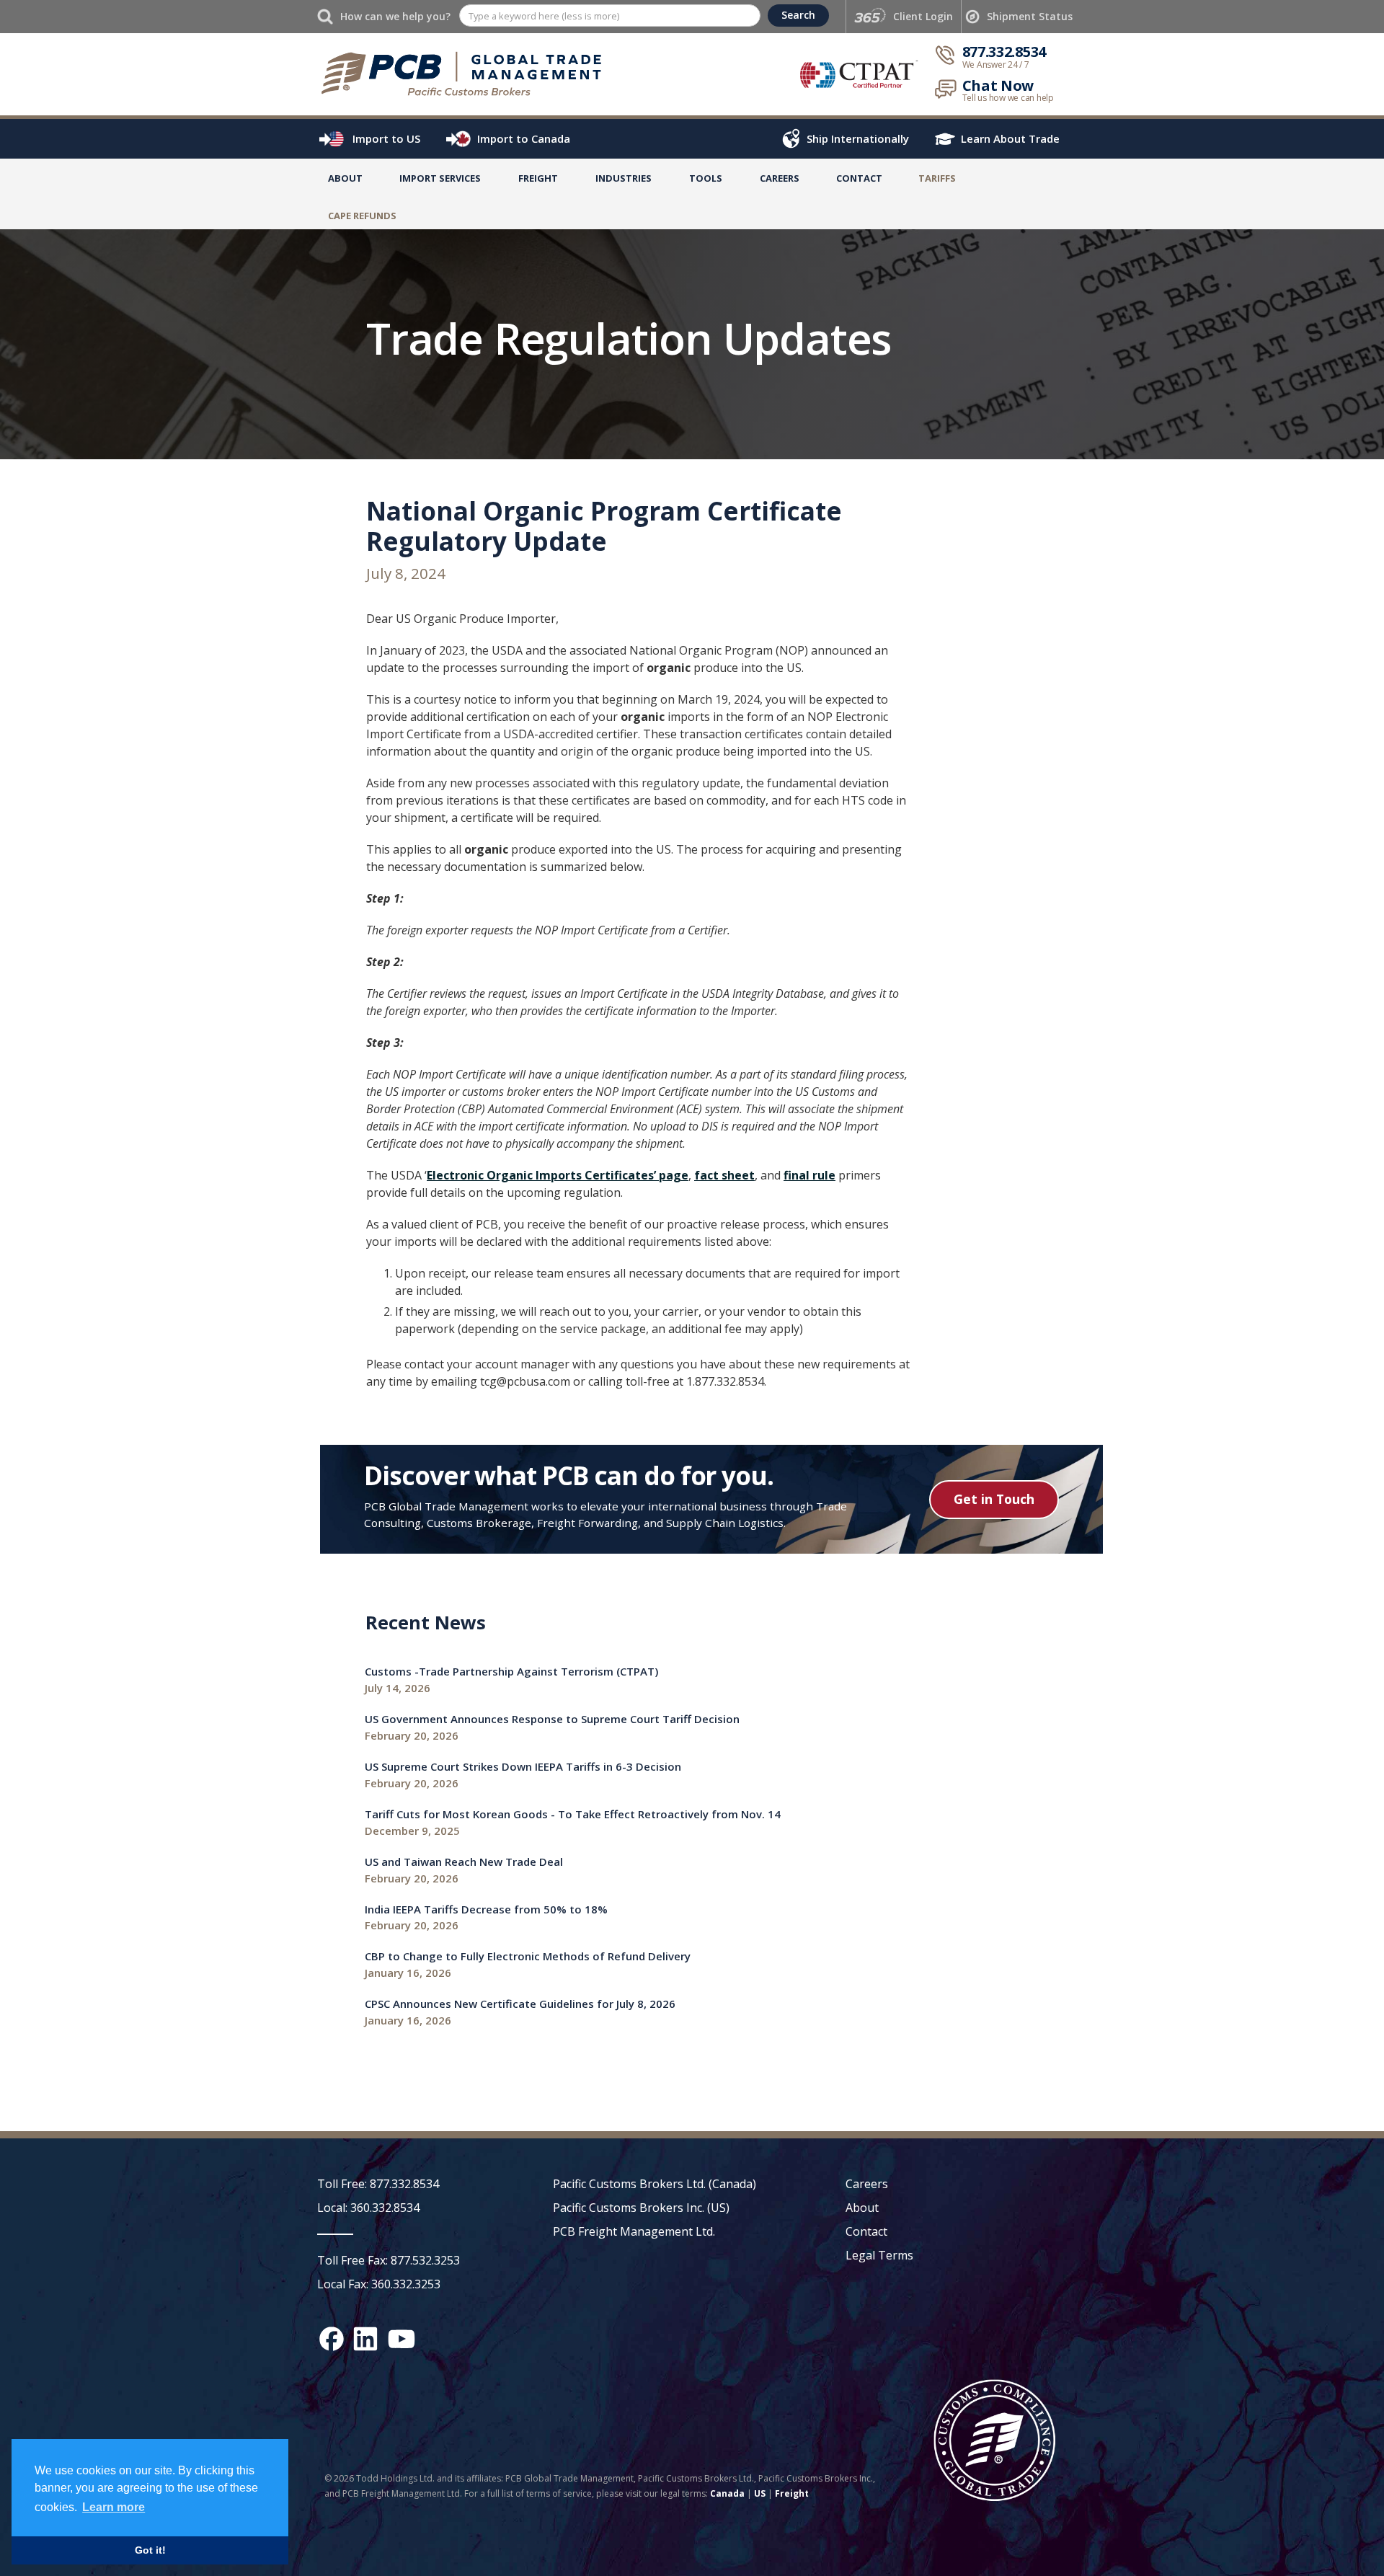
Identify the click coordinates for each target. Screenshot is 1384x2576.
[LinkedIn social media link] (365, 2339)
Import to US (386, 138)
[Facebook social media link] (332, 2339)
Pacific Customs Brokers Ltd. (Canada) (655, 2184)
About (345, 178)
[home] (468, 74)
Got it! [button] (150, 2550)
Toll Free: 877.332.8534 (378, 2184)
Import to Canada (524, 138)
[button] (440, 181)
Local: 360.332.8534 (368, 2208)
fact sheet (724, 1175)
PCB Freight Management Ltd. (634, 2231)
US (760, 2493)
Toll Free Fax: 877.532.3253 (389, 2260)
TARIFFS (937, 178)
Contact (859, 178)
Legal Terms (879, 2255)
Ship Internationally (858, 138)
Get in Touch (994, 1499)
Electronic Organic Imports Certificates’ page (558, 1175)
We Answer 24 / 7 (996, 65)
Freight (792, 2493)
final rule (809, 1175)
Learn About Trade (1010, 138)
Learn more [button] (114, 2507)
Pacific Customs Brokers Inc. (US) (641, 2208)
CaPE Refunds (362, 216)
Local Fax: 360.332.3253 (379, 2284)
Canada (727, 2493)
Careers (867, 2184)
